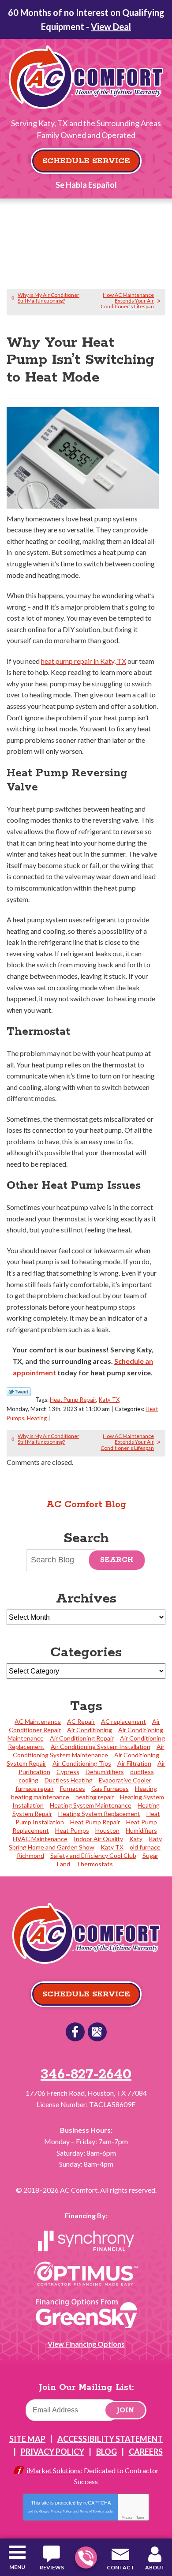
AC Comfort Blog (86, 1505)
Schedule (129, 1361)
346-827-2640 (86, 2557)
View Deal (111, 26)
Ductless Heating (69, 1780)
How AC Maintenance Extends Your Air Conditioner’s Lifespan (127, 301)
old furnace (145, 1847)
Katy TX (109, 1400)
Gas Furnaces (110, 1788)
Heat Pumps (72, 1830)
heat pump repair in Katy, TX (84, 661)
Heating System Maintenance (91, 1805)
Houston (107, 1830)
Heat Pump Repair (73, 1400)
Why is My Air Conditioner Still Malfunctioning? (49, 298)
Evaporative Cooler (125, 1780)
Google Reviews (97, 2032)
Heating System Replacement (99, 1814)
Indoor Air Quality (98, 1839)
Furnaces (73, 1788)
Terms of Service (92, 2511)
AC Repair (81, 1721)
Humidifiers (141, 1830)
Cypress (68, 1772)
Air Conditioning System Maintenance (89, 1751)
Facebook (75, 2032)
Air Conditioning (90, 1730)
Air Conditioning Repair (82, 1738)
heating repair (95, 1797)
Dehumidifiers (105, 1772)
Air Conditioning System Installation (101, 1747)
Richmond (30, 1855)
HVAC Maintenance (40, 1839)
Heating (37, 1418)
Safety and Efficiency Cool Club (93, 1855)
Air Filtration (134, 1763)
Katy (136, 1839)
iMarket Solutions (54, 2470)
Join (125, 2410)
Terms (140, 2518)
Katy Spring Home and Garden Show (85, 1843)
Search (117, 1560)
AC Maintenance (38, 1721)
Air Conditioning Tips (82, 1763)
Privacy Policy (61, 2511)
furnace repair (35, 1788)
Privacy (127, 2518)
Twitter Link (19, 1392)
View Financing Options (86, 2344)
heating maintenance (40, 1797)
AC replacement (123, 1721)
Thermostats (95, 1864)
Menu (17, 2567)
